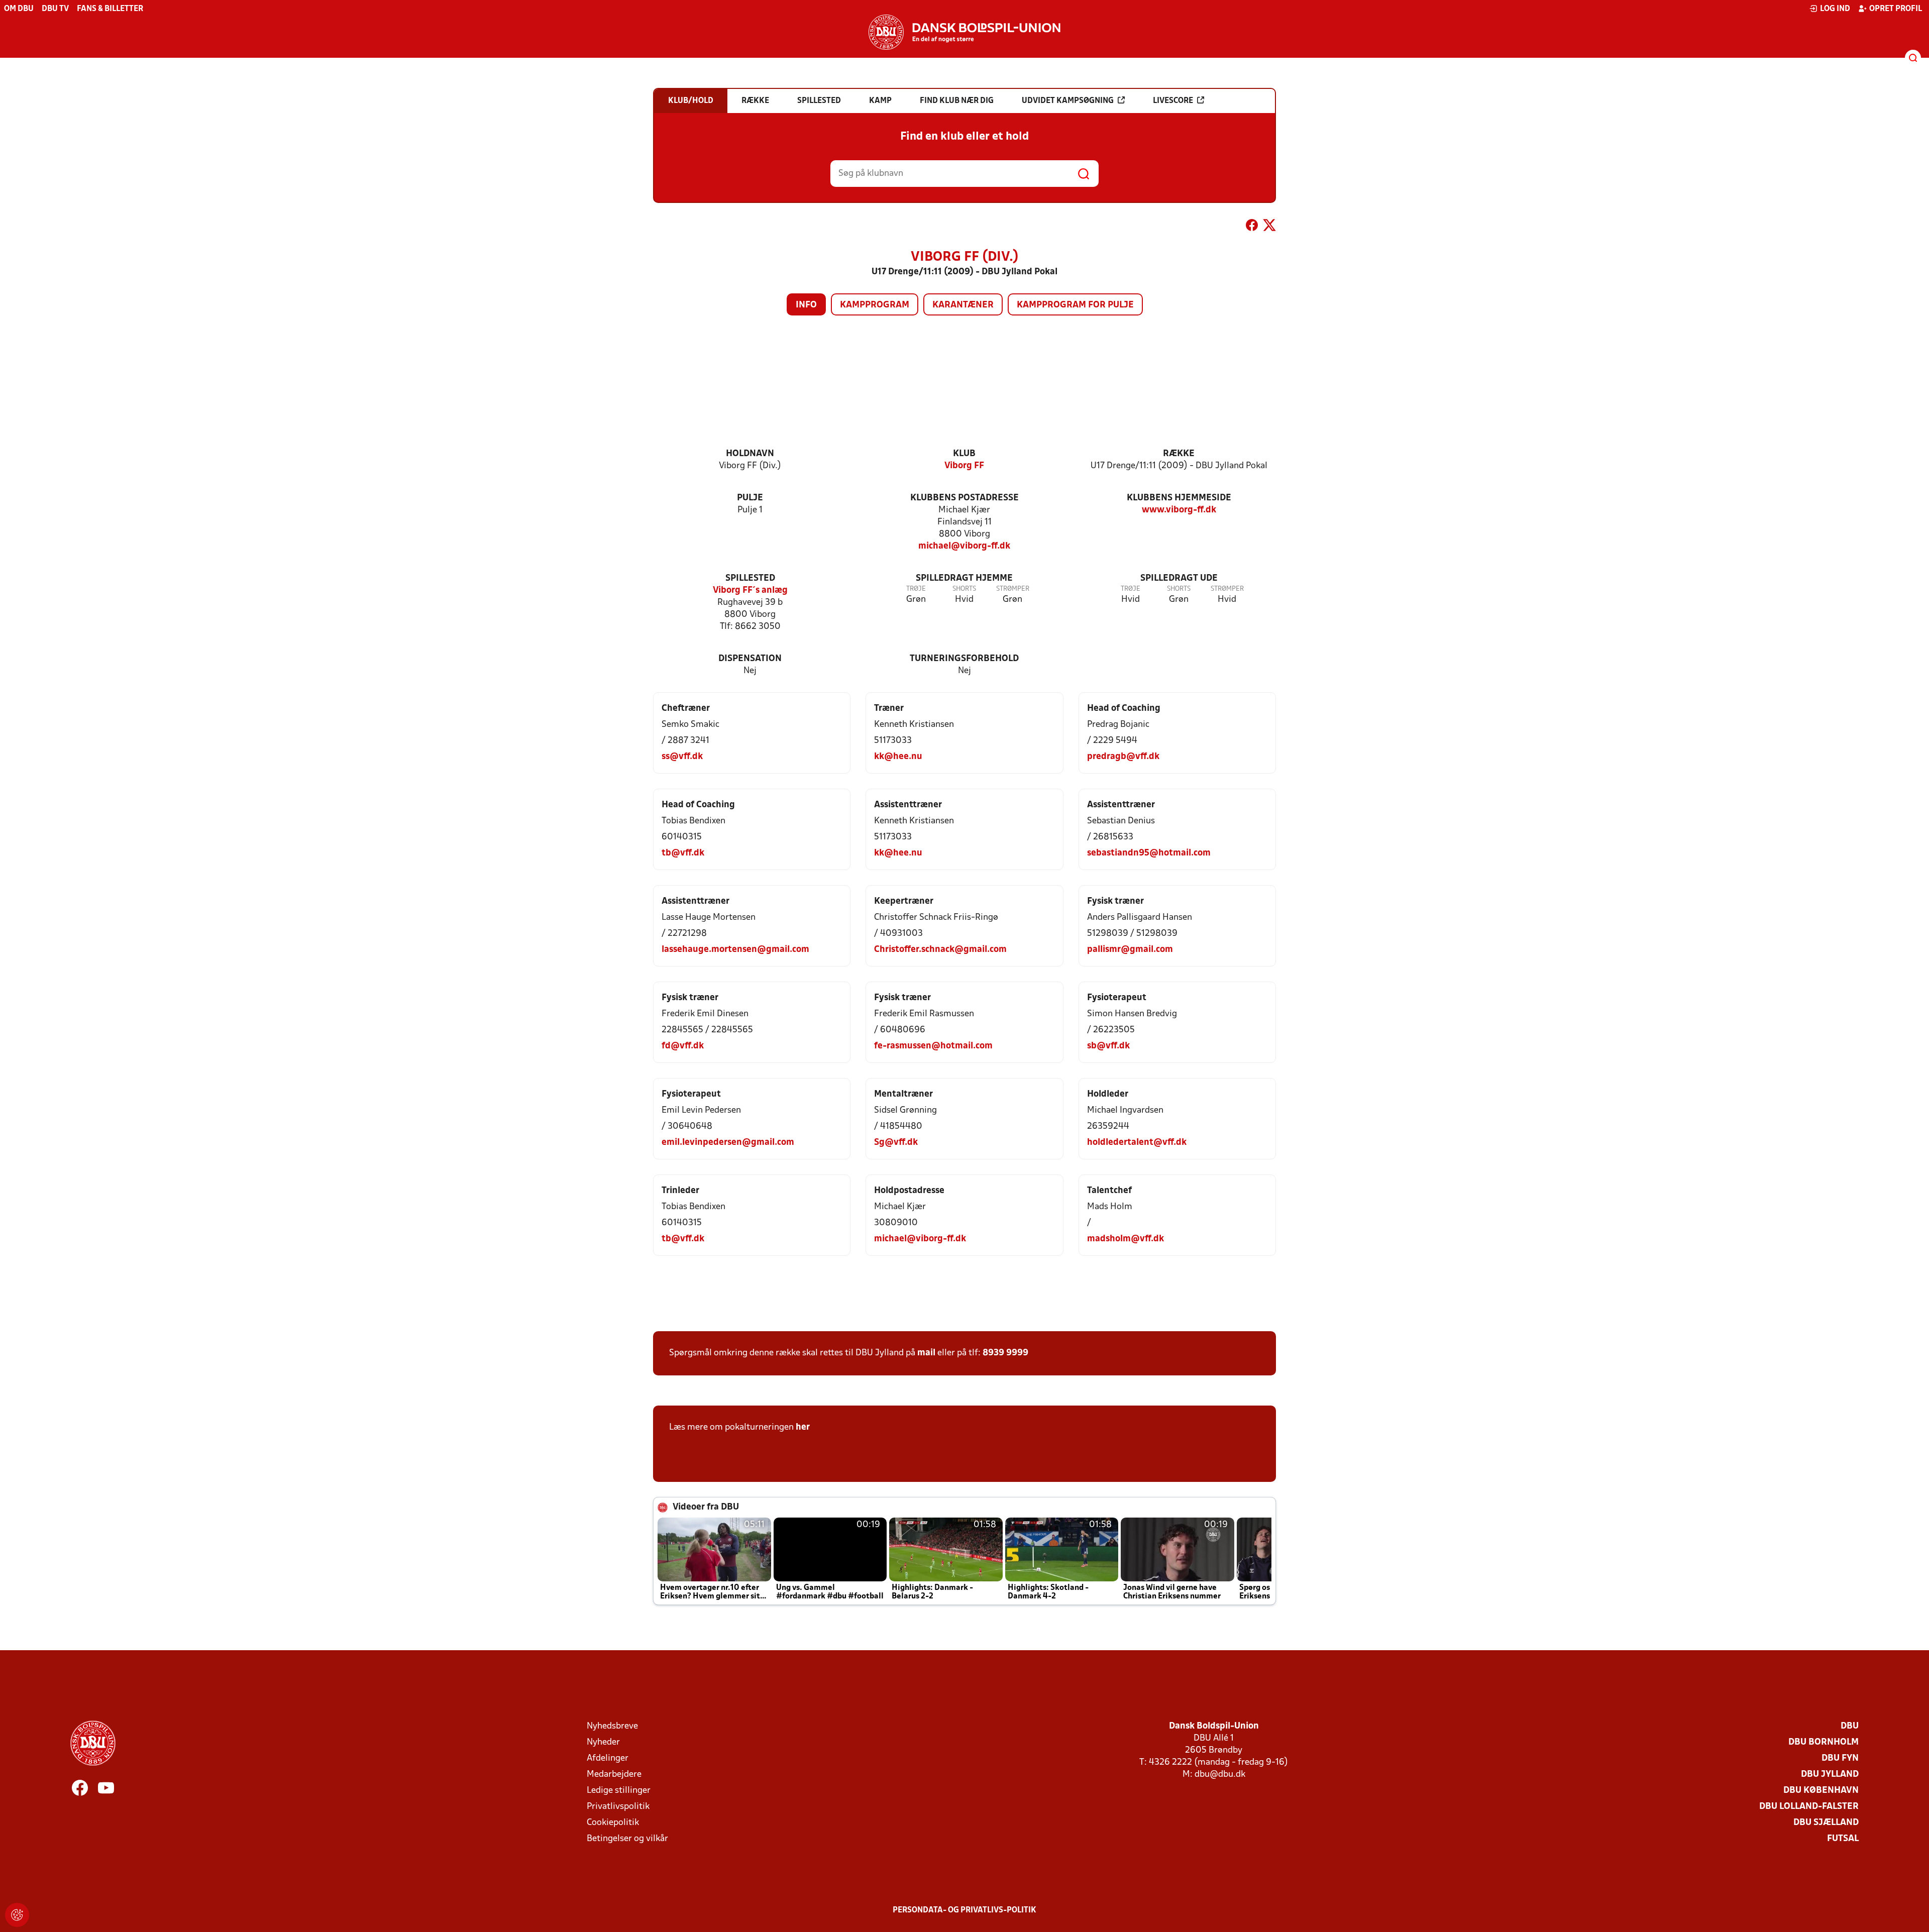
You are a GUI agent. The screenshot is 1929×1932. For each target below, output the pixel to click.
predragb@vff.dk (1123, 757)
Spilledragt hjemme (964, 578)
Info (806, 305)
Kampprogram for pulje (1075, 305)
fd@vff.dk (683, 1046)
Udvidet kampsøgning (1068, 101)
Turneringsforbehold (964, 659)
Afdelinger (608, 1758)
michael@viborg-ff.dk (964, 546)
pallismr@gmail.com (1130, 950)
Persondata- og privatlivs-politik (964, 1910)
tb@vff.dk (683, 853)
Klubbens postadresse (964, 498)
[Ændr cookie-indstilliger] (17, 1915)
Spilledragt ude (1179, 578)
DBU (1850, 1726)
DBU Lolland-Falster (1809, 1807)
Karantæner (963, 305)
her (803, 1427)
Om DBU (19, 9)
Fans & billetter (110, 9)
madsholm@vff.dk (1126, 1239)
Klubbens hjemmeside (1179, 498)
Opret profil (1896, 9)
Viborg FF (964, 466)
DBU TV (55, 9)
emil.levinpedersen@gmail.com (728, 1143)
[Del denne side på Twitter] (1269, 227)
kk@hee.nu (898, 757)
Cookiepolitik (613, 1823)
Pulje (750, 498)
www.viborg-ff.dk (1179, 510)
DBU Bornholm (1824, 1742)
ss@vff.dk (682, 757)
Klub (964, 454)
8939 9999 (1005, 1353)
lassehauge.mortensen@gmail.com (735, 950)
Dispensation (750, 659)
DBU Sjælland (1826, 1823)
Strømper (1013, 589)
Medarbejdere (614, 1775)
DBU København (1821, 1791)
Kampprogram (875, 305)
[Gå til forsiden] (964, 32)
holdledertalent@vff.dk (1137, 1143)
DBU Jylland (1830, 1775)
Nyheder (603, 1742)
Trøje (916, 589)
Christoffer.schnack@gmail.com (940, 950)
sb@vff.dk (1108, 1046)
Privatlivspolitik (618, 1807)
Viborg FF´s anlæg (750, 591)
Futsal (1843, 1839)
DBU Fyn (1840, 1758)
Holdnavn (750, 454)
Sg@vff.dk (896, 1143)
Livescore (1173, 101)
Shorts (964, 589)
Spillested (750, 578)
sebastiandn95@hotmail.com (1149, 853)
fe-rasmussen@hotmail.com (933, 1046)
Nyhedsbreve (612, 1726)
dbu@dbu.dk (1220, 1775)
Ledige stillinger (619, 1791)
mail (926, 1353)
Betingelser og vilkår (627, 1839)
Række (1179, 454)
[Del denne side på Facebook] (1252, 227)
